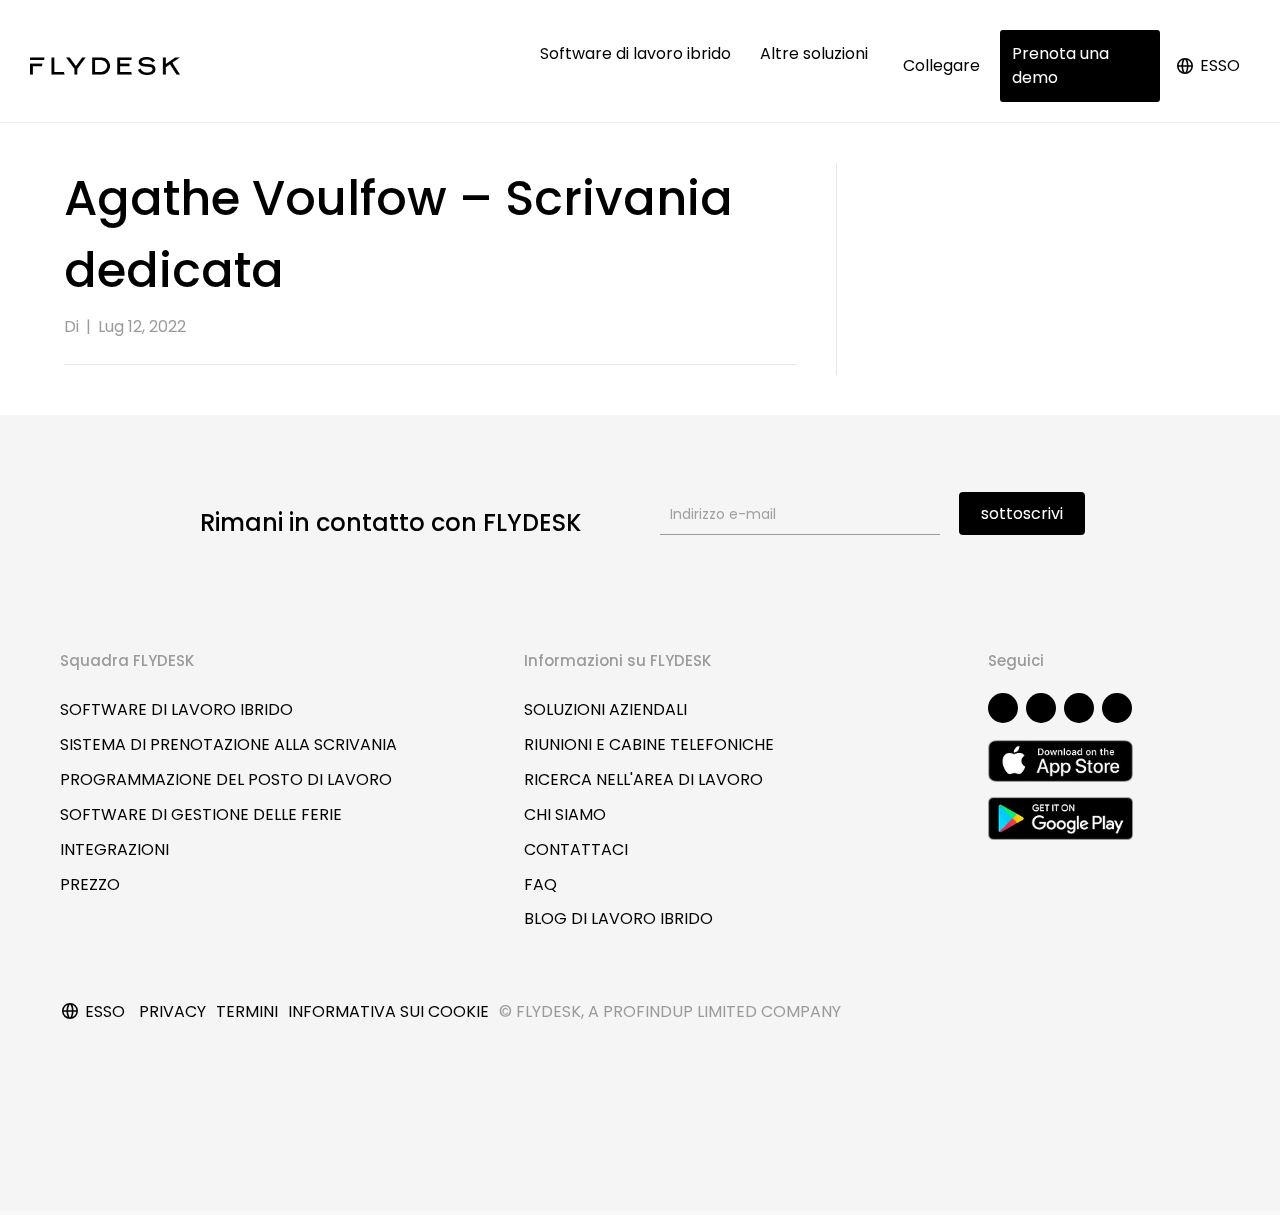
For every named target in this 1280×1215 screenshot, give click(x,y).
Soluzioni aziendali (605, 709)
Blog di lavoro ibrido (618, 918)
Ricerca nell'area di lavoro (643, 779)
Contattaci (576, 849)
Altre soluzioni (816, 53)
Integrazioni (114, 849)
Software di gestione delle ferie (201, 814)
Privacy (172, 1011)
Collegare (941, 65)
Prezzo (90, 884)
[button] (1003, 708)
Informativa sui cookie (388, 1011)
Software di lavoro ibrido (637, 53)
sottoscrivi (1022, 513)
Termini (247, 1011)
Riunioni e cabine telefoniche (649, 744)
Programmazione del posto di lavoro (226, 779)
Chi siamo (565, 814)
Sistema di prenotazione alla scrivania (228, 744)
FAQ (540, 884)
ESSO (1220, 65)
